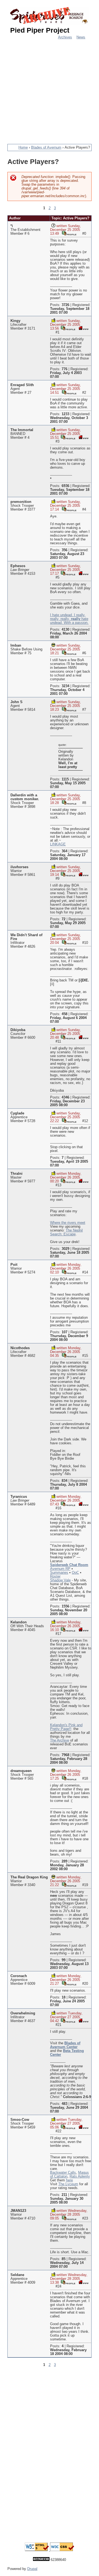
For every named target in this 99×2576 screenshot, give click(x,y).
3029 (65, 1249)
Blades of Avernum (46, 148)
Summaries (59, 1573)
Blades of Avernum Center (65, 2045)
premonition (21, 502)
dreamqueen (21, 1771)
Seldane (17, 2275)
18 (64, 1997)
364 (64, 851)
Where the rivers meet (68, 1223)
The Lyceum (68, 2184)
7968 (65, 1755)
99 (64, 1960)
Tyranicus (19, 1497)
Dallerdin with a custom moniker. (25, 797)
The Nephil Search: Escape (66, 1232)
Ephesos (18, 566)
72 (64, 919)
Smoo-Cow (20, 2120)
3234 (65, 686)
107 (64, 1332)
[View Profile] (69, 233)
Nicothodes (20, 1348)
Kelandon (19, 1622)
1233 (65, 414)
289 (64, 1861)
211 (64, 2195)
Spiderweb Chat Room (69, 1565)
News (81, 37)
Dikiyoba (18, 1030)
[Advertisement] (50, 89)
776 (64, 369)
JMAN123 (18, 2211)
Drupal (32, 2569)
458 (64, 1014)
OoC (75, 1573)
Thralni (16, 1174)
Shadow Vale (60, 1580)
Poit (14, 1265)
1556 (65, 1606)
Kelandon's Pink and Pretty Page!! (66, 1727)
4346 (65, 1097)
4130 (65, 630)
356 (64, 550)
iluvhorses (19, 867)
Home (23, 148)
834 (64, 1481)
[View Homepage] (83, 328)
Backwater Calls (63, 2173)
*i (12, 226)
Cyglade (17, 1113)
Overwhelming (23, 2013)
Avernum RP (60, 1569)
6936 (65, 486)
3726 (65, 305)
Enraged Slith (22, 385)
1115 (65, 779)
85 (64, 2259)
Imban (16, 646)
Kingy (15, 321)
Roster (55, 1576)
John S (16, 702)
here (69, 2180)
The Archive (60, 1740)
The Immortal (22, 430)
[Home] (50, 16)
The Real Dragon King (29, 1877)
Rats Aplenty (80, 2176)
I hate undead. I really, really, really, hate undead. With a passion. (69, 619)
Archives (65, 37)
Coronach (19, 1976)
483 (64, 2104)
